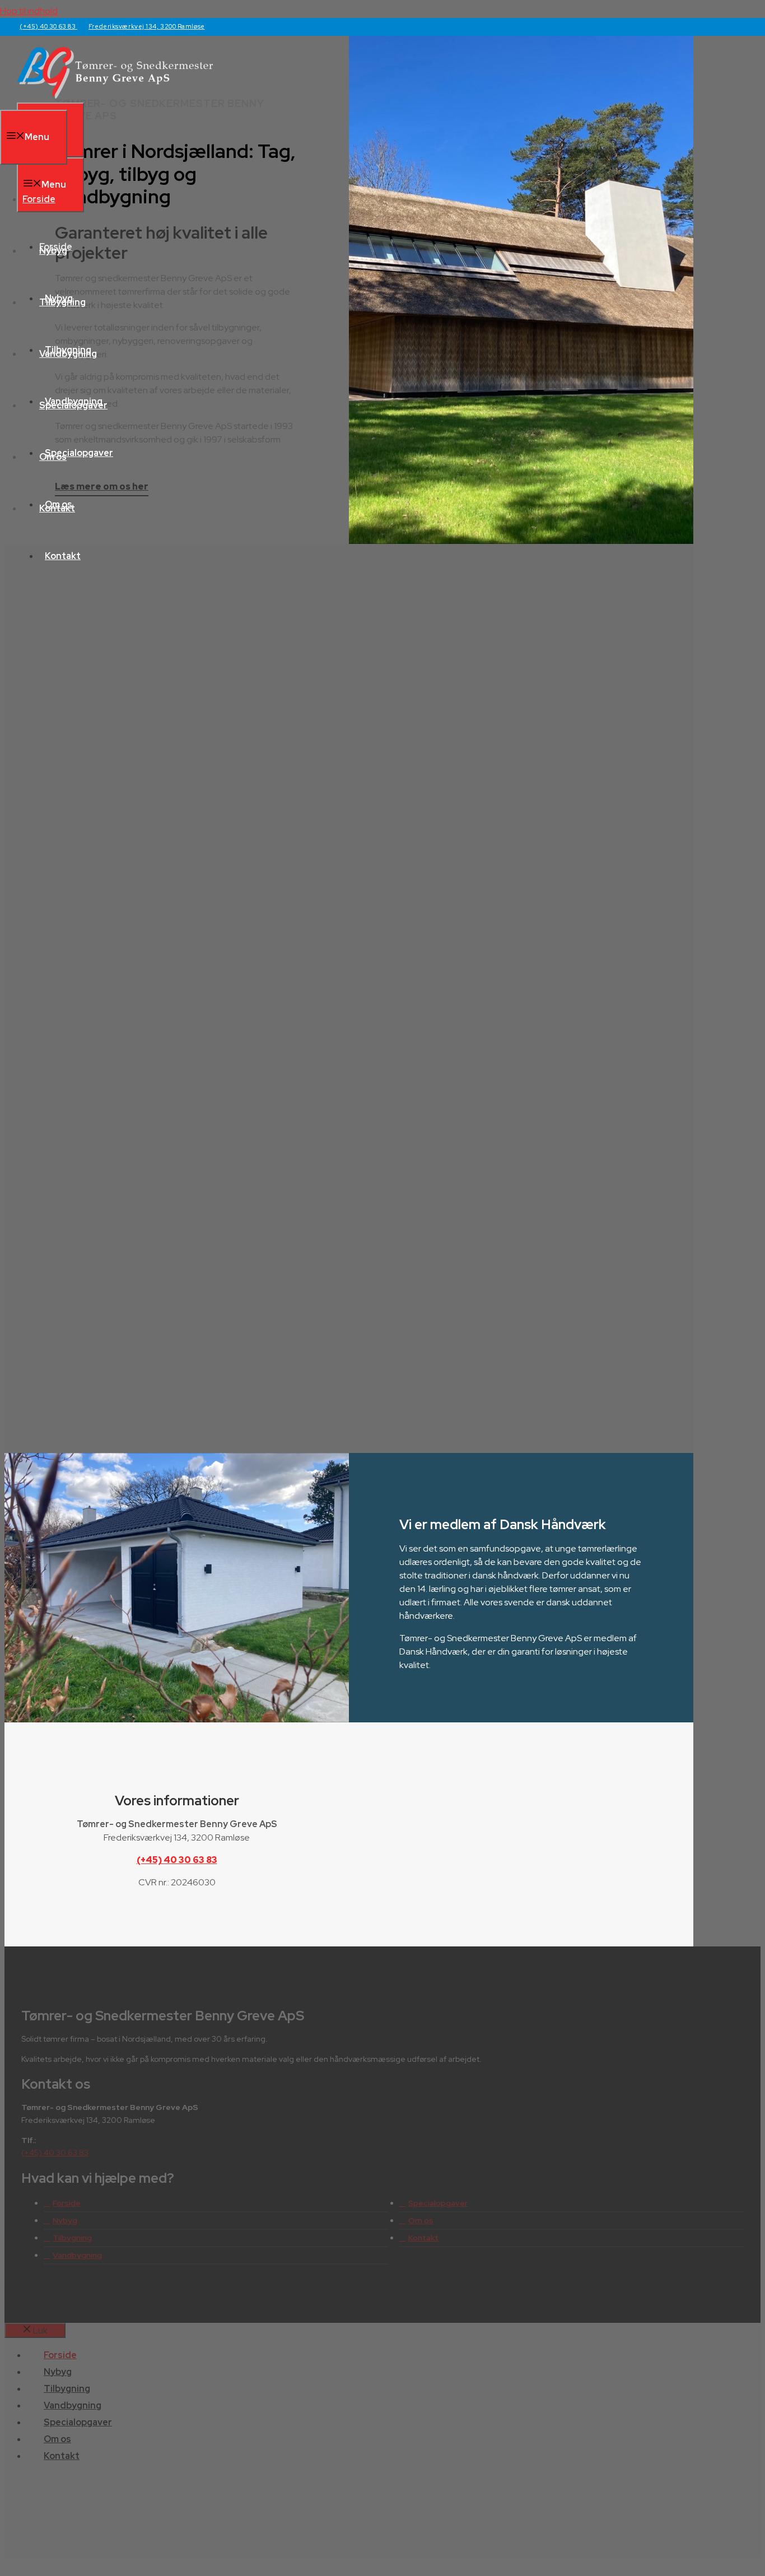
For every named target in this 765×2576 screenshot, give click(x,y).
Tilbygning (62, 302)
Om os (53, 457)
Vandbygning (68, 354)
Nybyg (53, 251)
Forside (39, 199)
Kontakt (63, 556)
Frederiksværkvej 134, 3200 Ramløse (147, 26)
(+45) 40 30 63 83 (48, 26)
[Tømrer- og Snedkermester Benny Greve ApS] (115, 96)
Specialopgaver (73, 405)
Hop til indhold (29, 11)
